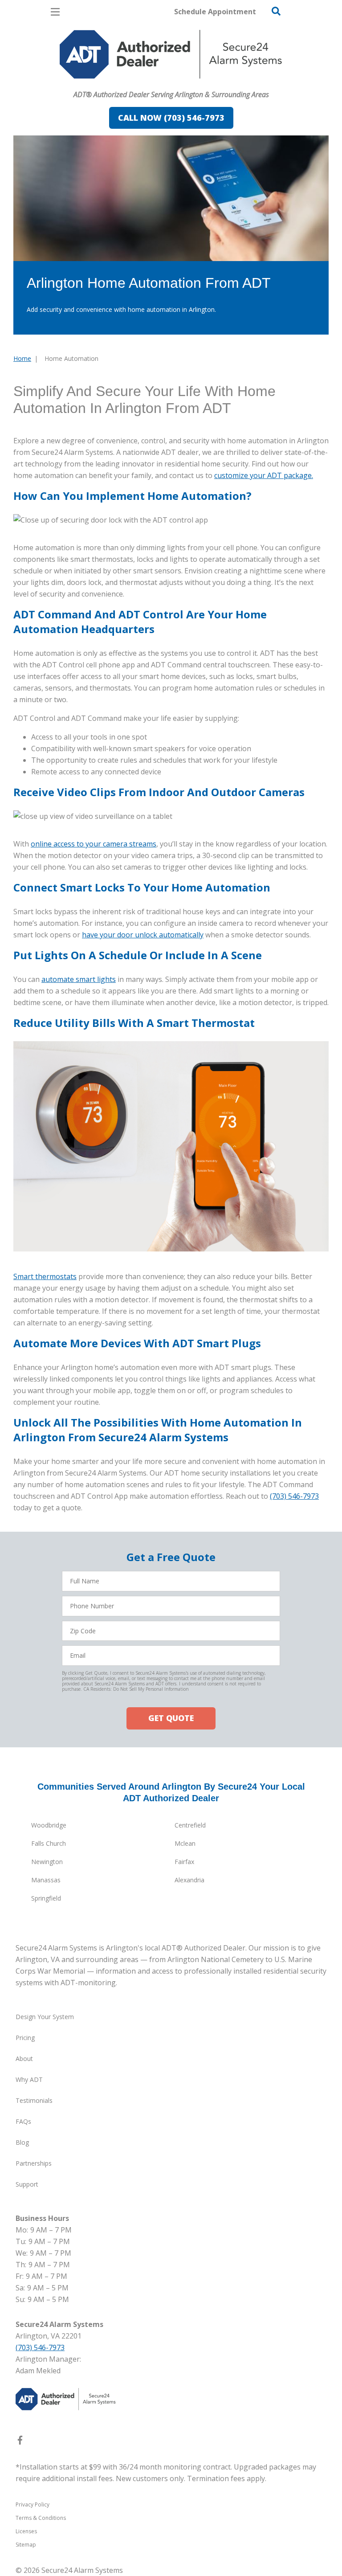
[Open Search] (276, 11)
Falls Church (49, 1843)
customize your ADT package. (264, 475)
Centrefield (190, 1825)
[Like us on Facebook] (20, 2442)
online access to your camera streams (94, 844)
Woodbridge (49, 1825)
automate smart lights (79, 979)
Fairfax (184, 1862)
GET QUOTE (171, 1718)
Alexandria (189, 1880)
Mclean (185, 1843)
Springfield (46, 1898)
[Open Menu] (55, 12)
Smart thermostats (45, 1276)
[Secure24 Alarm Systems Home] (171, 54)
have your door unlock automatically (143, 935)
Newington (47, 1862)
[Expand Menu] (95, 83)
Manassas (46, 1880)
